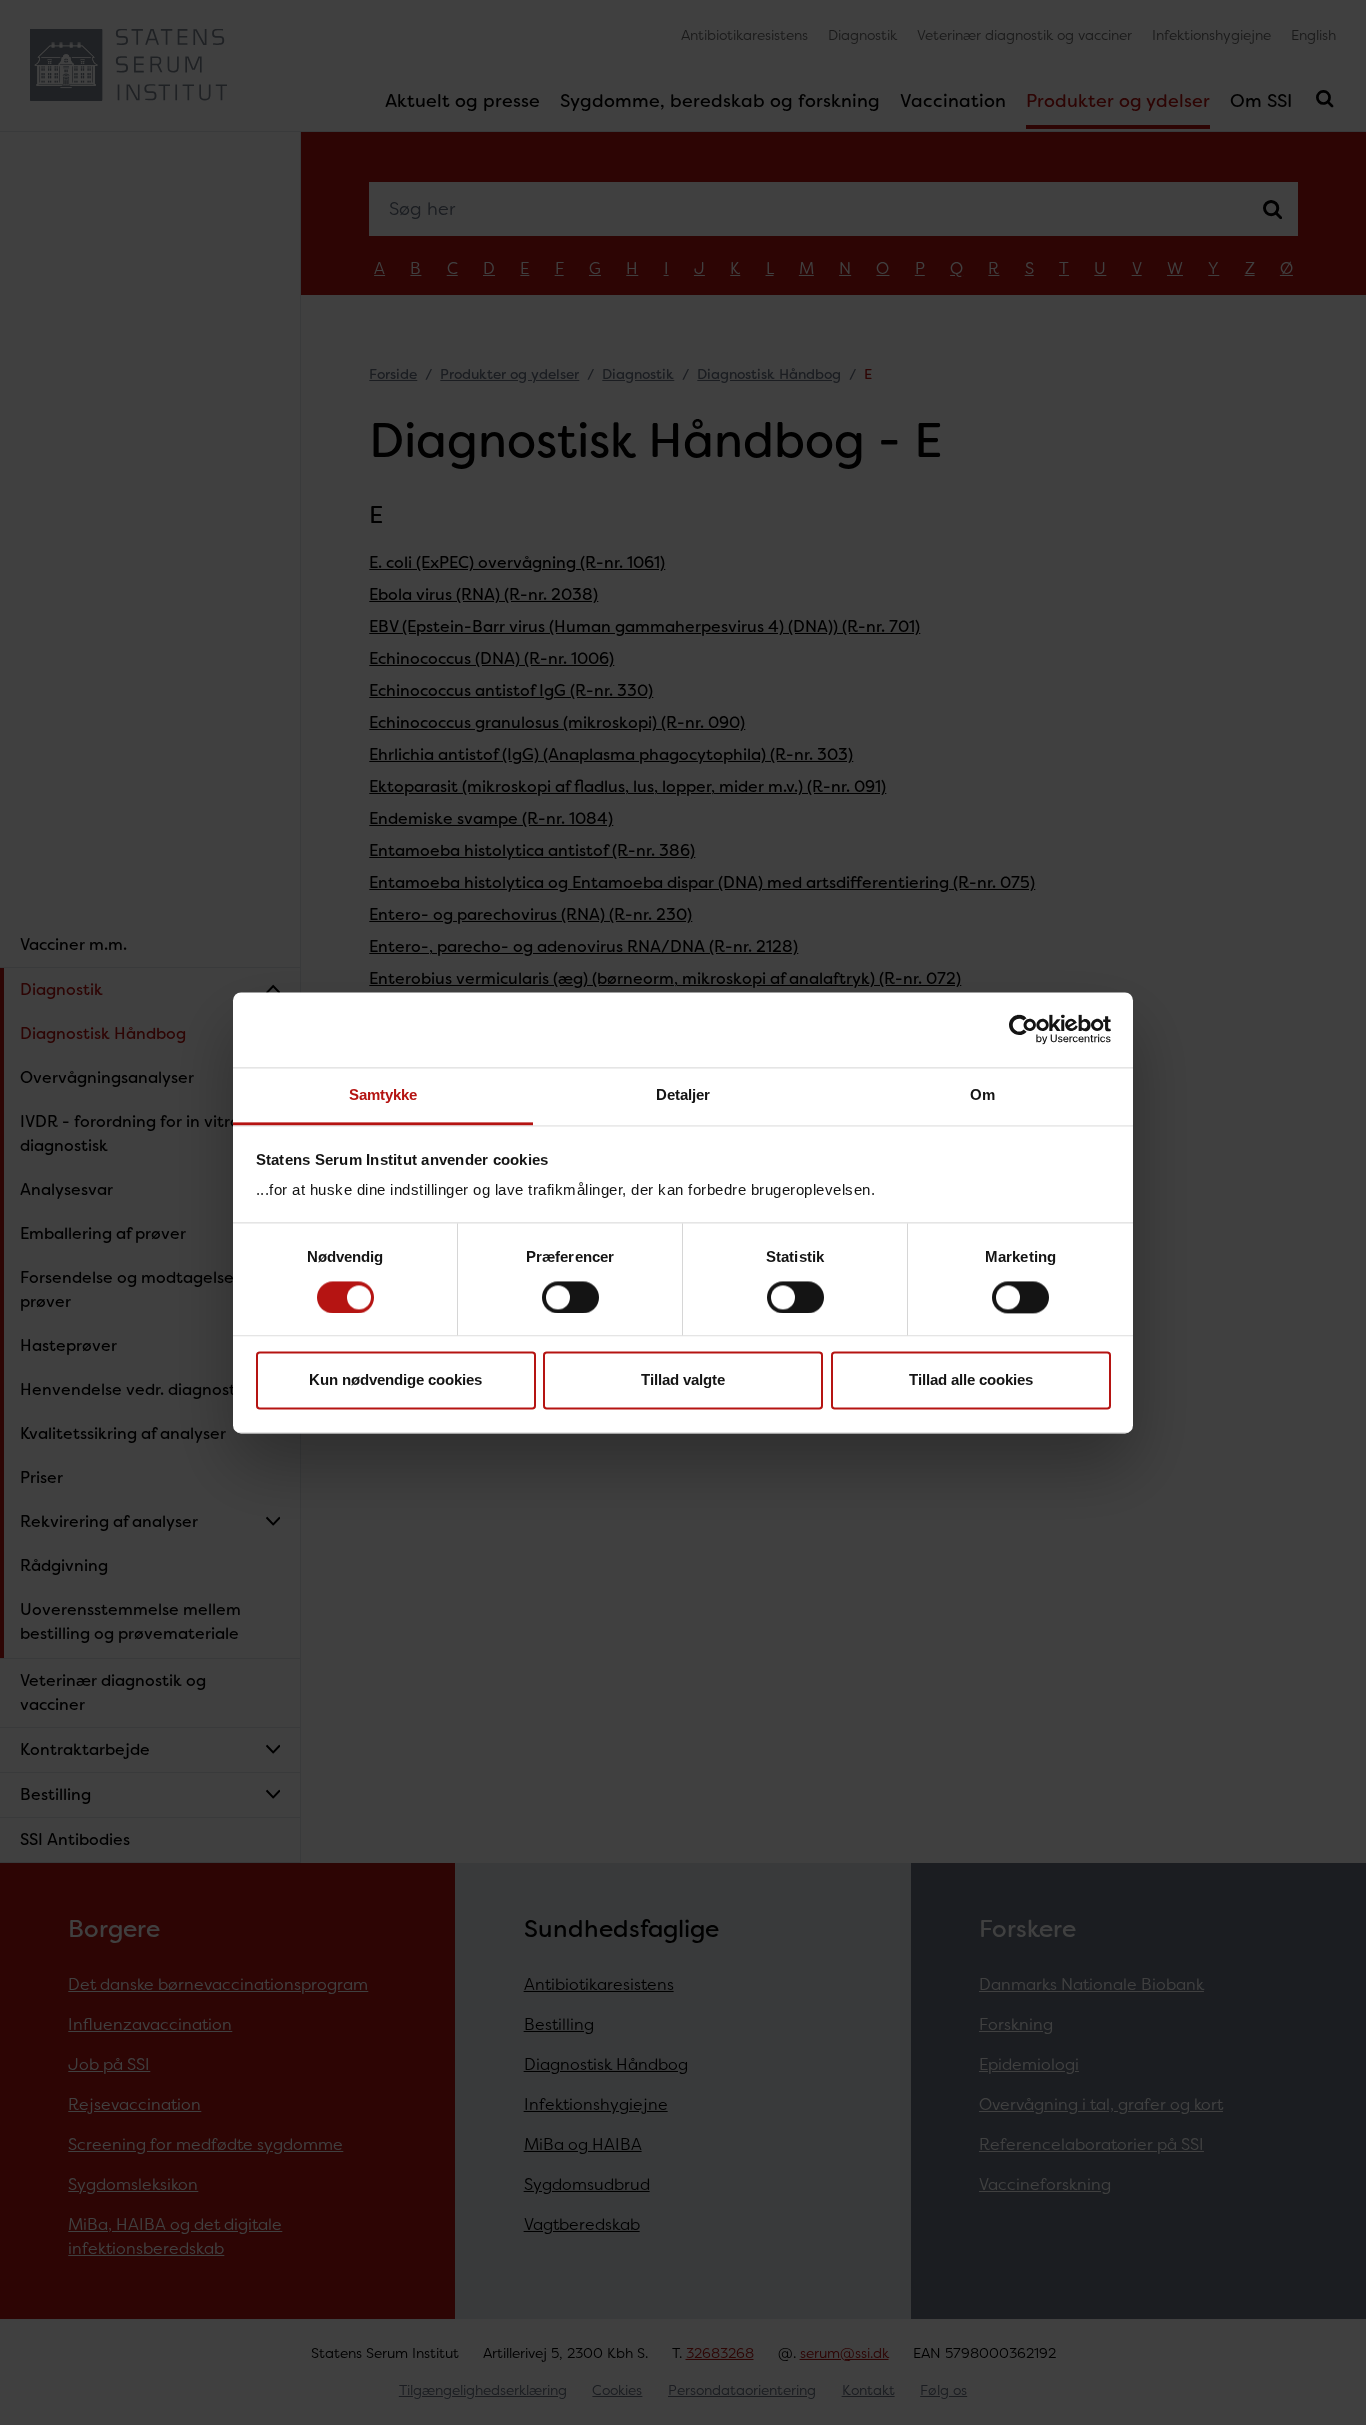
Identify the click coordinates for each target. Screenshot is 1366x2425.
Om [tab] (982, 1094)
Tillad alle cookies (971, 1380)
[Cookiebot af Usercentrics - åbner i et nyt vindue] (1023, 1029)
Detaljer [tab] (683, 1094)
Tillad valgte (683, 1380)
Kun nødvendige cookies (395, 1380)
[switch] (570, 1297)
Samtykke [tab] (383, 1094)
